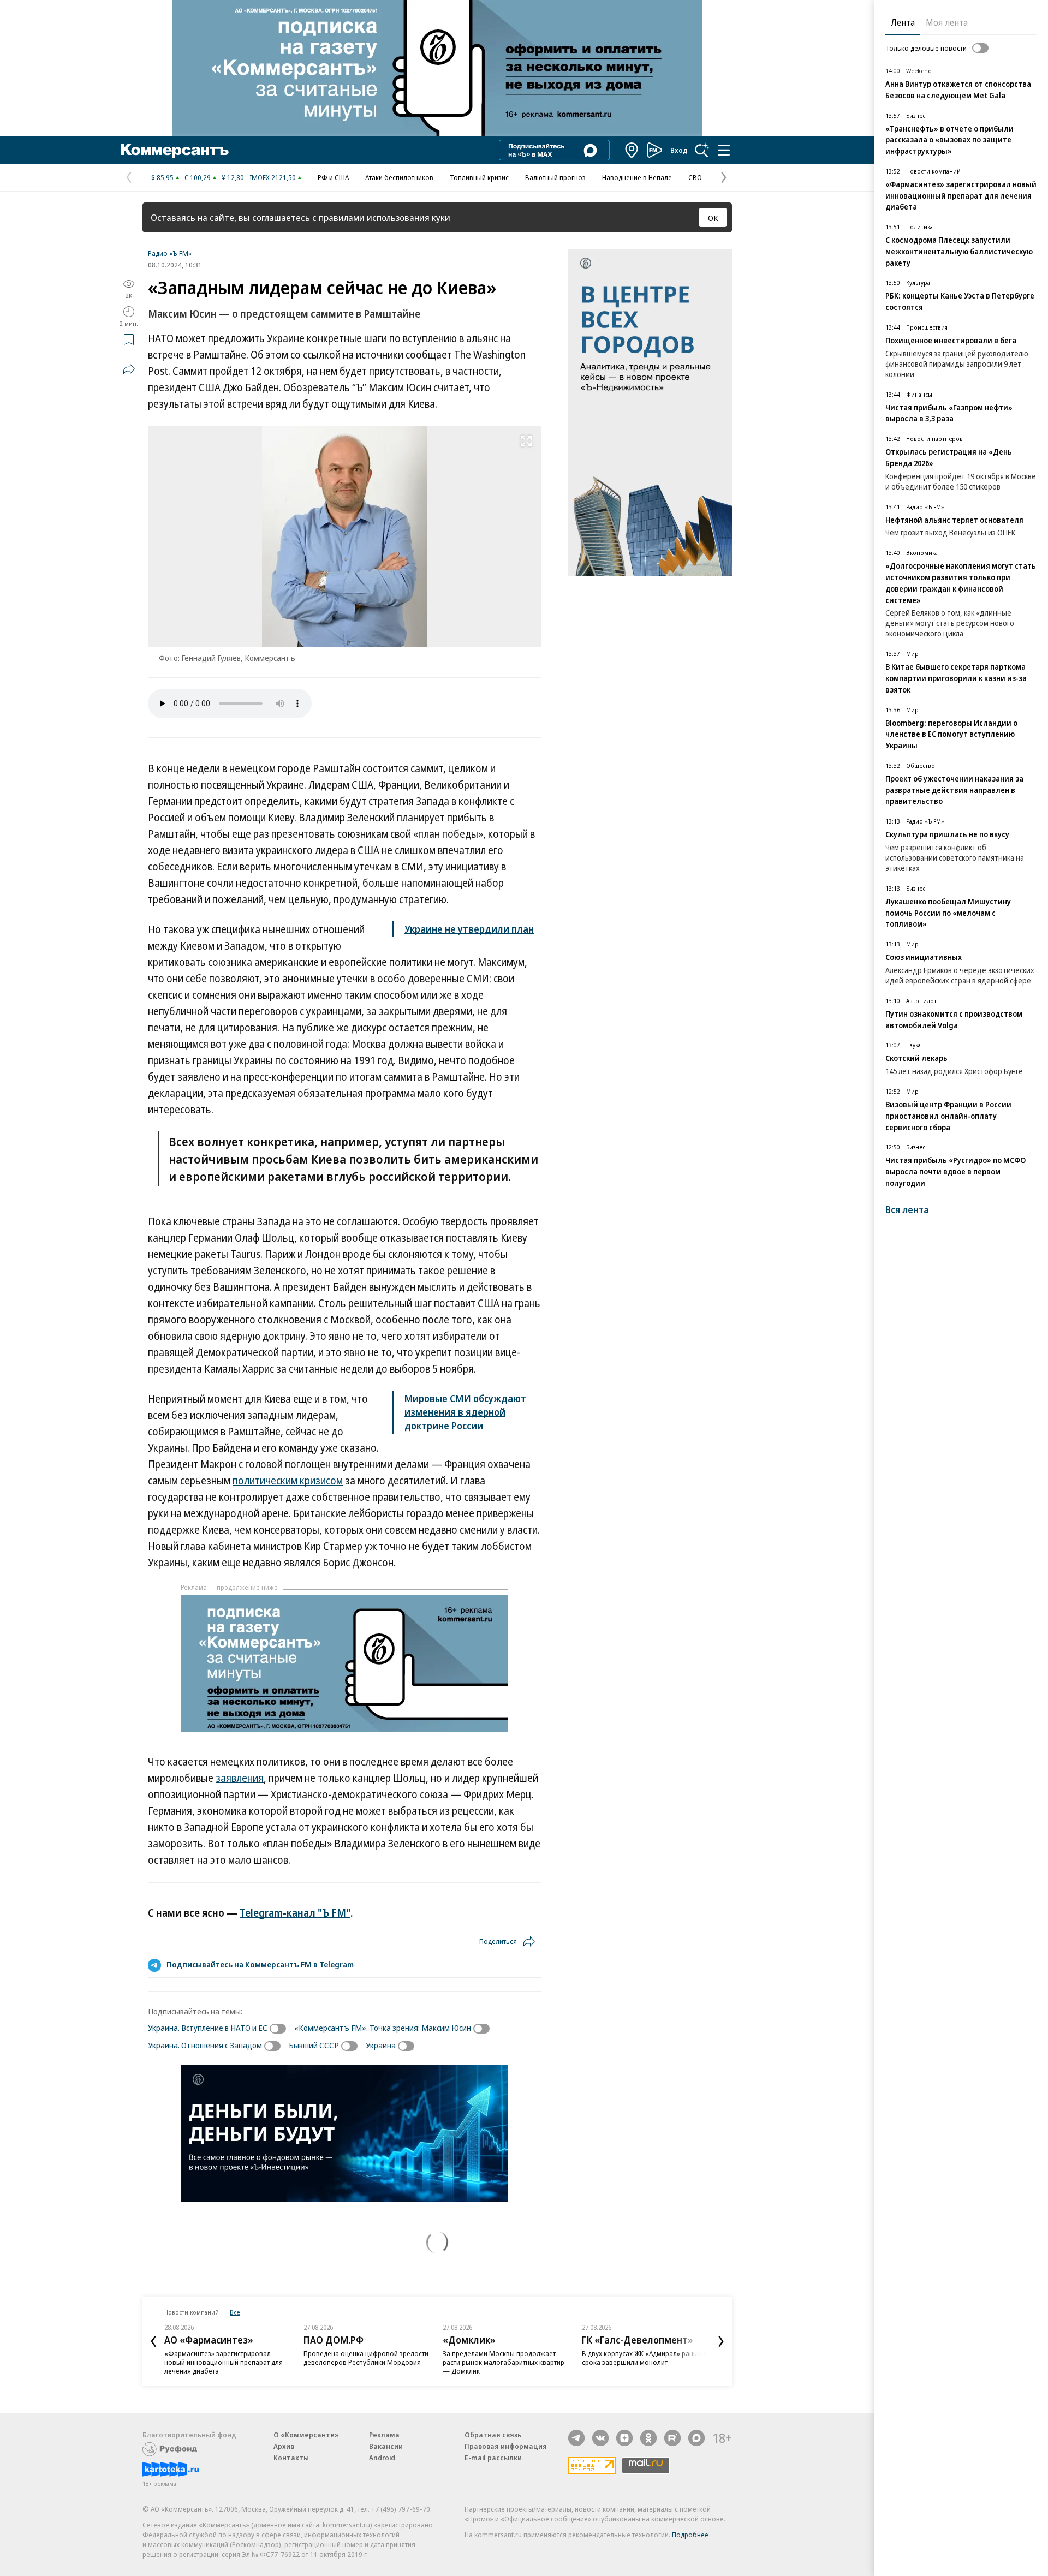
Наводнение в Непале (637, 177)
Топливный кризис (479, 177)
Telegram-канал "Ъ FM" (295, 1913)
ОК (713, 218)
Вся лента (907, 1210)
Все (235, 2312)
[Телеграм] (576, 2438)
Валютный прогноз (555, 177)
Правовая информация (506, 2446)
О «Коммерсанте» (306, 2435)
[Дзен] (624, 2438)
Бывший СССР (314, 2045)
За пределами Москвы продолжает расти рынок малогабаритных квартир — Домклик (504, 2362)
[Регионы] (632, 150)
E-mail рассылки (493, 2458)
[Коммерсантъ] (175, 150)
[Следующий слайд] (721, 2341)
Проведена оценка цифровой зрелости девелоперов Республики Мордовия (366, 2358)
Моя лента (947, 22)
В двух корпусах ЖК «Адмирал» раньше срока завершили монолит (644, 2358)
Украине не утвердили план (469, 929)
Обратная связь (493, 2435)
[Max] (696, 2438)
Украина (381, 2045)
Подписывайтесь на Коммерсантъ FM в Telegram (260, 1964)
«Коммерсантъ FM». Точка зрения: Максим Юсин (383, 2028)
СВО (695, 177)
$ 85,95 (162, 177)
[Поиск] (702, 150)
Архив (284, 2446)
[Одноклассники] (648, 2438)
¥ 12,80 (233, 177)
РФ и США (333, 177)
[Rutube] (672, 2438)
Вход (679, 150)
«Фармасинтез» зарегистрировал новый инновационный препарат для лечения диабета (224, 2362)
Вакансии (386, 2446)
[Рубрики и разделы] (724, 150)
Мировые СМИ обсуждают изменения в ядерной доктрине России (465, 1412)
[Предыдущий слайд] (153, 2341)
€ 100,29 (198, 177)
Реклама (384, 2435)
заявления (240, 1778)
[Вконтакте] (600, 2438)
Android (382, 2458)
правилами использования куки (385, 217)
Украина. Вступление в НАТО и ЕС (208, 2028)
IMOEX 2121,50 (273, 177)
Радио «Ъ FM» (170, 253)
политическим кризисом (288, 1481)
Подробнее (690, 2535)
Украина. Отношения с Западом (205, 2045)
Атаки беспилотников (399, 177)
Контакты (291, 2458)
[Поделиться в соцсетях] (129, 369)
